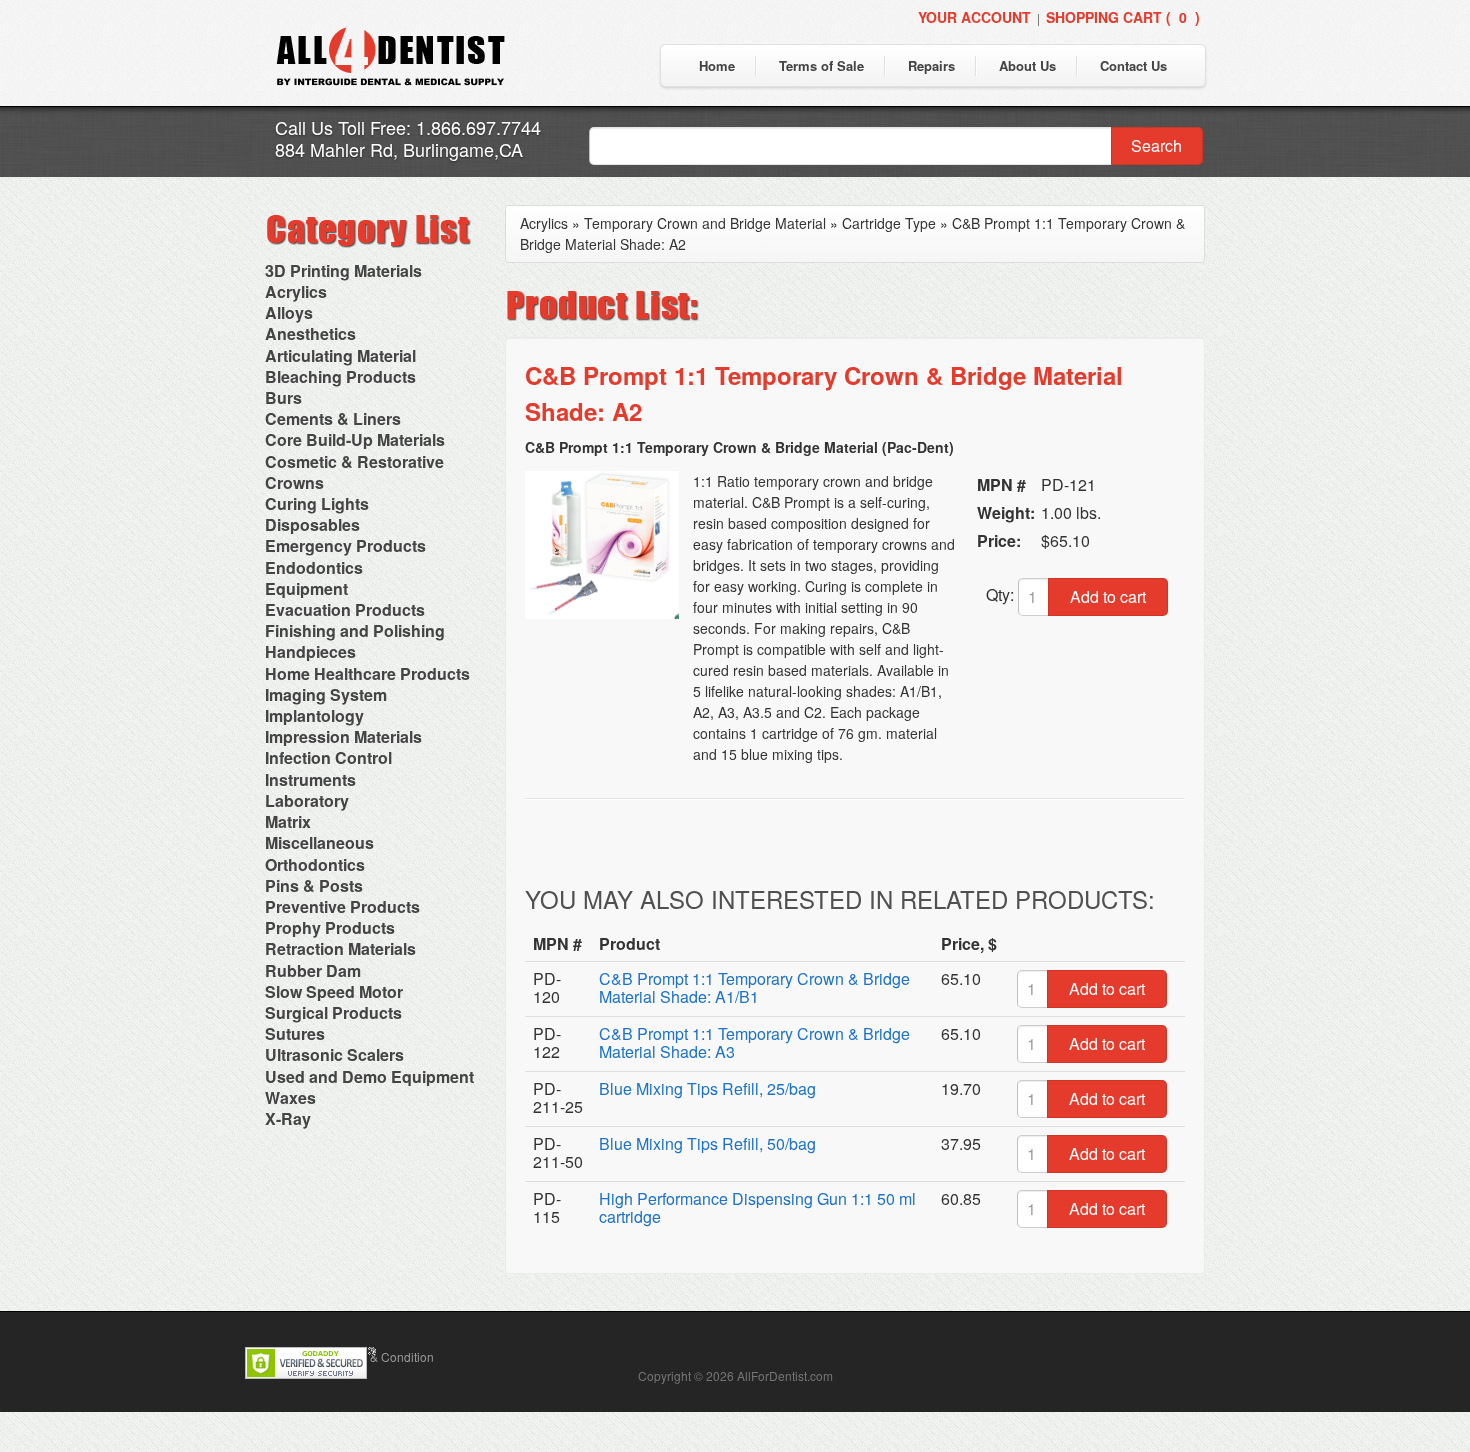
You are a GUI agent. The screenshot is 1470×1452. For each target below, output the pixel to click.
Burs (283, 397)
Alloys (289, 312)
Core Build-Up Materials (355, 439)
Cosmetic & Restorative (354, 461)
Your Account (974, 17)
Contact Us (1133, 65)
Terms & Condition (384, 1356)
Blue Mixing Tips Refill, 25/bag (707, 1088)
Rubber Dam (313, 970)
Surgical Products (333, 1012)
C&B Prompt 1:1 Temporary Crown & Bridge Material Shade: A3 (754, 1042)
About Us (1027, 65)
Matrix (288, 821)
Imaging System (326, 694)
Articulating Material (340, 355)
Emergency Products (345, 545)
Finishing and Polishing (355, 630)
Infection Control (328, 757)
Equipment (306, 588)
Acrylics (296, 291)
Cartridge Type (889, 223)
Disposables (312, 524)
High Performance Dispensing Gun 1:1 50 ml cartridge (757, 1207)
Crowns (294, 482)
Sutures (295, 1033)
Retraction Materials (340, 948)
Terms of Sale (821, 65)
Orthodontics (315, 864)
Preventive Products (342, 906)
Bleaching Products (340, 376)
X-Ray (288, 1118)
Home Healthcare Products (367, 673)
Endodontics (314, 567)
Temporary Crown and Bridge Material (705, 223)
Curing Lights (317, 503)
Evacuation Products (345, 609)
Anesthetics (310, 333)
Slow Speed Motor (334, 991)
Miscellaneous (319, 842)
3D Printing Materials (343, 270)
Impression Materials (343, 736)
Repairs (931, 65)
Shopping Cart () (1123, 17)
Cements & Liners (333, 418)
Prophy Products (330, 927)
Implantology (314, 715)
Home (717, 65)
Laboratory (307, 800)
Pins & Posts (314, 885)
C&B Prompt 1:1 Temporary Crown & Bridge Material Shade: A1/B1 (754, 987)
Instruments (310, 779)
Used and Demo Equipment (369, 1076)
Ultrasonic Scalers (334, 1054)
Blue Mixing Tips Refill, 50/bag (707, 1143)
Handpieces (310, 651)
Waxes (290, 1097)
